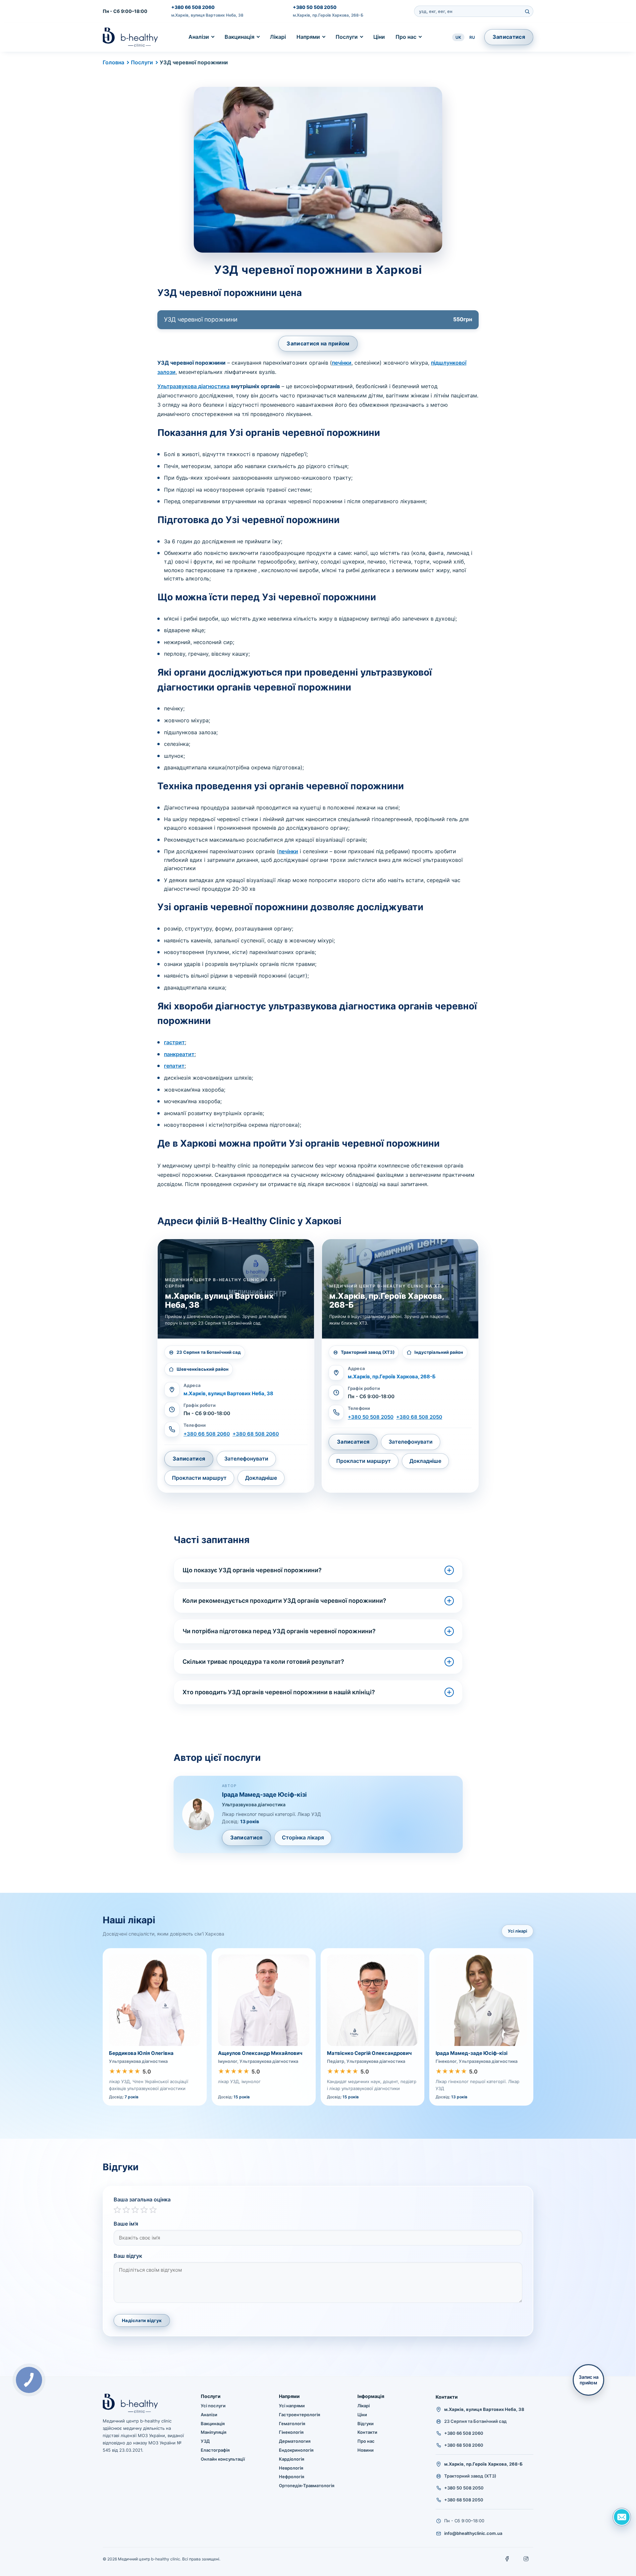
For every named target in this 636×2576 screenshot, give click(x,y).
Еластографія (215, 2450)
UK (458, 37)
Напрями (308, 37)
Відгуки (366, 2424)
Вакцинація (239, 37)
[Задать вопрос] (622, 2517)
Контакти (367, 2432)
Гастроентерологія (299, 2415)
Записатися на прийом (318, 343)
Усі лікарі (517, 1931)
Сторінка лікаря (303, 1837)
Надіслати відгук (142, 2320)
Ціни (379, 37)
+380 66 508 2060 (193, 7)
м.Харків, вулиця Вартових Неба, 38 (207, 15)
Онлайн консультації (223, 2459)
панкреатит (179, 1054)
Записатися (509, 37)
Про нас (406, 37)
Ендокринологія (296, 2450)
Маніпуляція (213, 2432)
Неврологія (291, 2468)
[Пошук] (527, 11)
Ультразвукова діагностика (193, 386)
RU (472, 37)
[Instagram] (526, 2559)
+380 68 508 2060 (256, 1434)
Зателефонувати (246, 1459)
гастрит (174, 1042)
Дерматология (295, 2441)
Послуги (347, 37)
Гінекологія (291, 2432)
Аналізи (199, 37)
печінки (342, 363)
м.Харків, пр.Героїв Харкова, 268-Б (328, 15)
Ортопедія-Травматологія (307, 2486)
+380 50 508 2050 (315, 7)
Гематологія (292, 2424)
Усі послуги (213, 2406)
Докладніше (261, 1478)
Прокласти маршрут (199, 1478)
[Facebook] (507, 2559)
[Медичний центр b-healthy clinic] (130, 37)
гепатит (174, 1066)
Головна (113, 62)
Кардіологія (291, 2459)
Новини (366, 2450)
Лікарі (278, 37)
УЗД (205, 2441)
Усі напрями (292, 2406)
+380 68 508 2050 (419, 1417)
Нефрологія (291, 2477)
